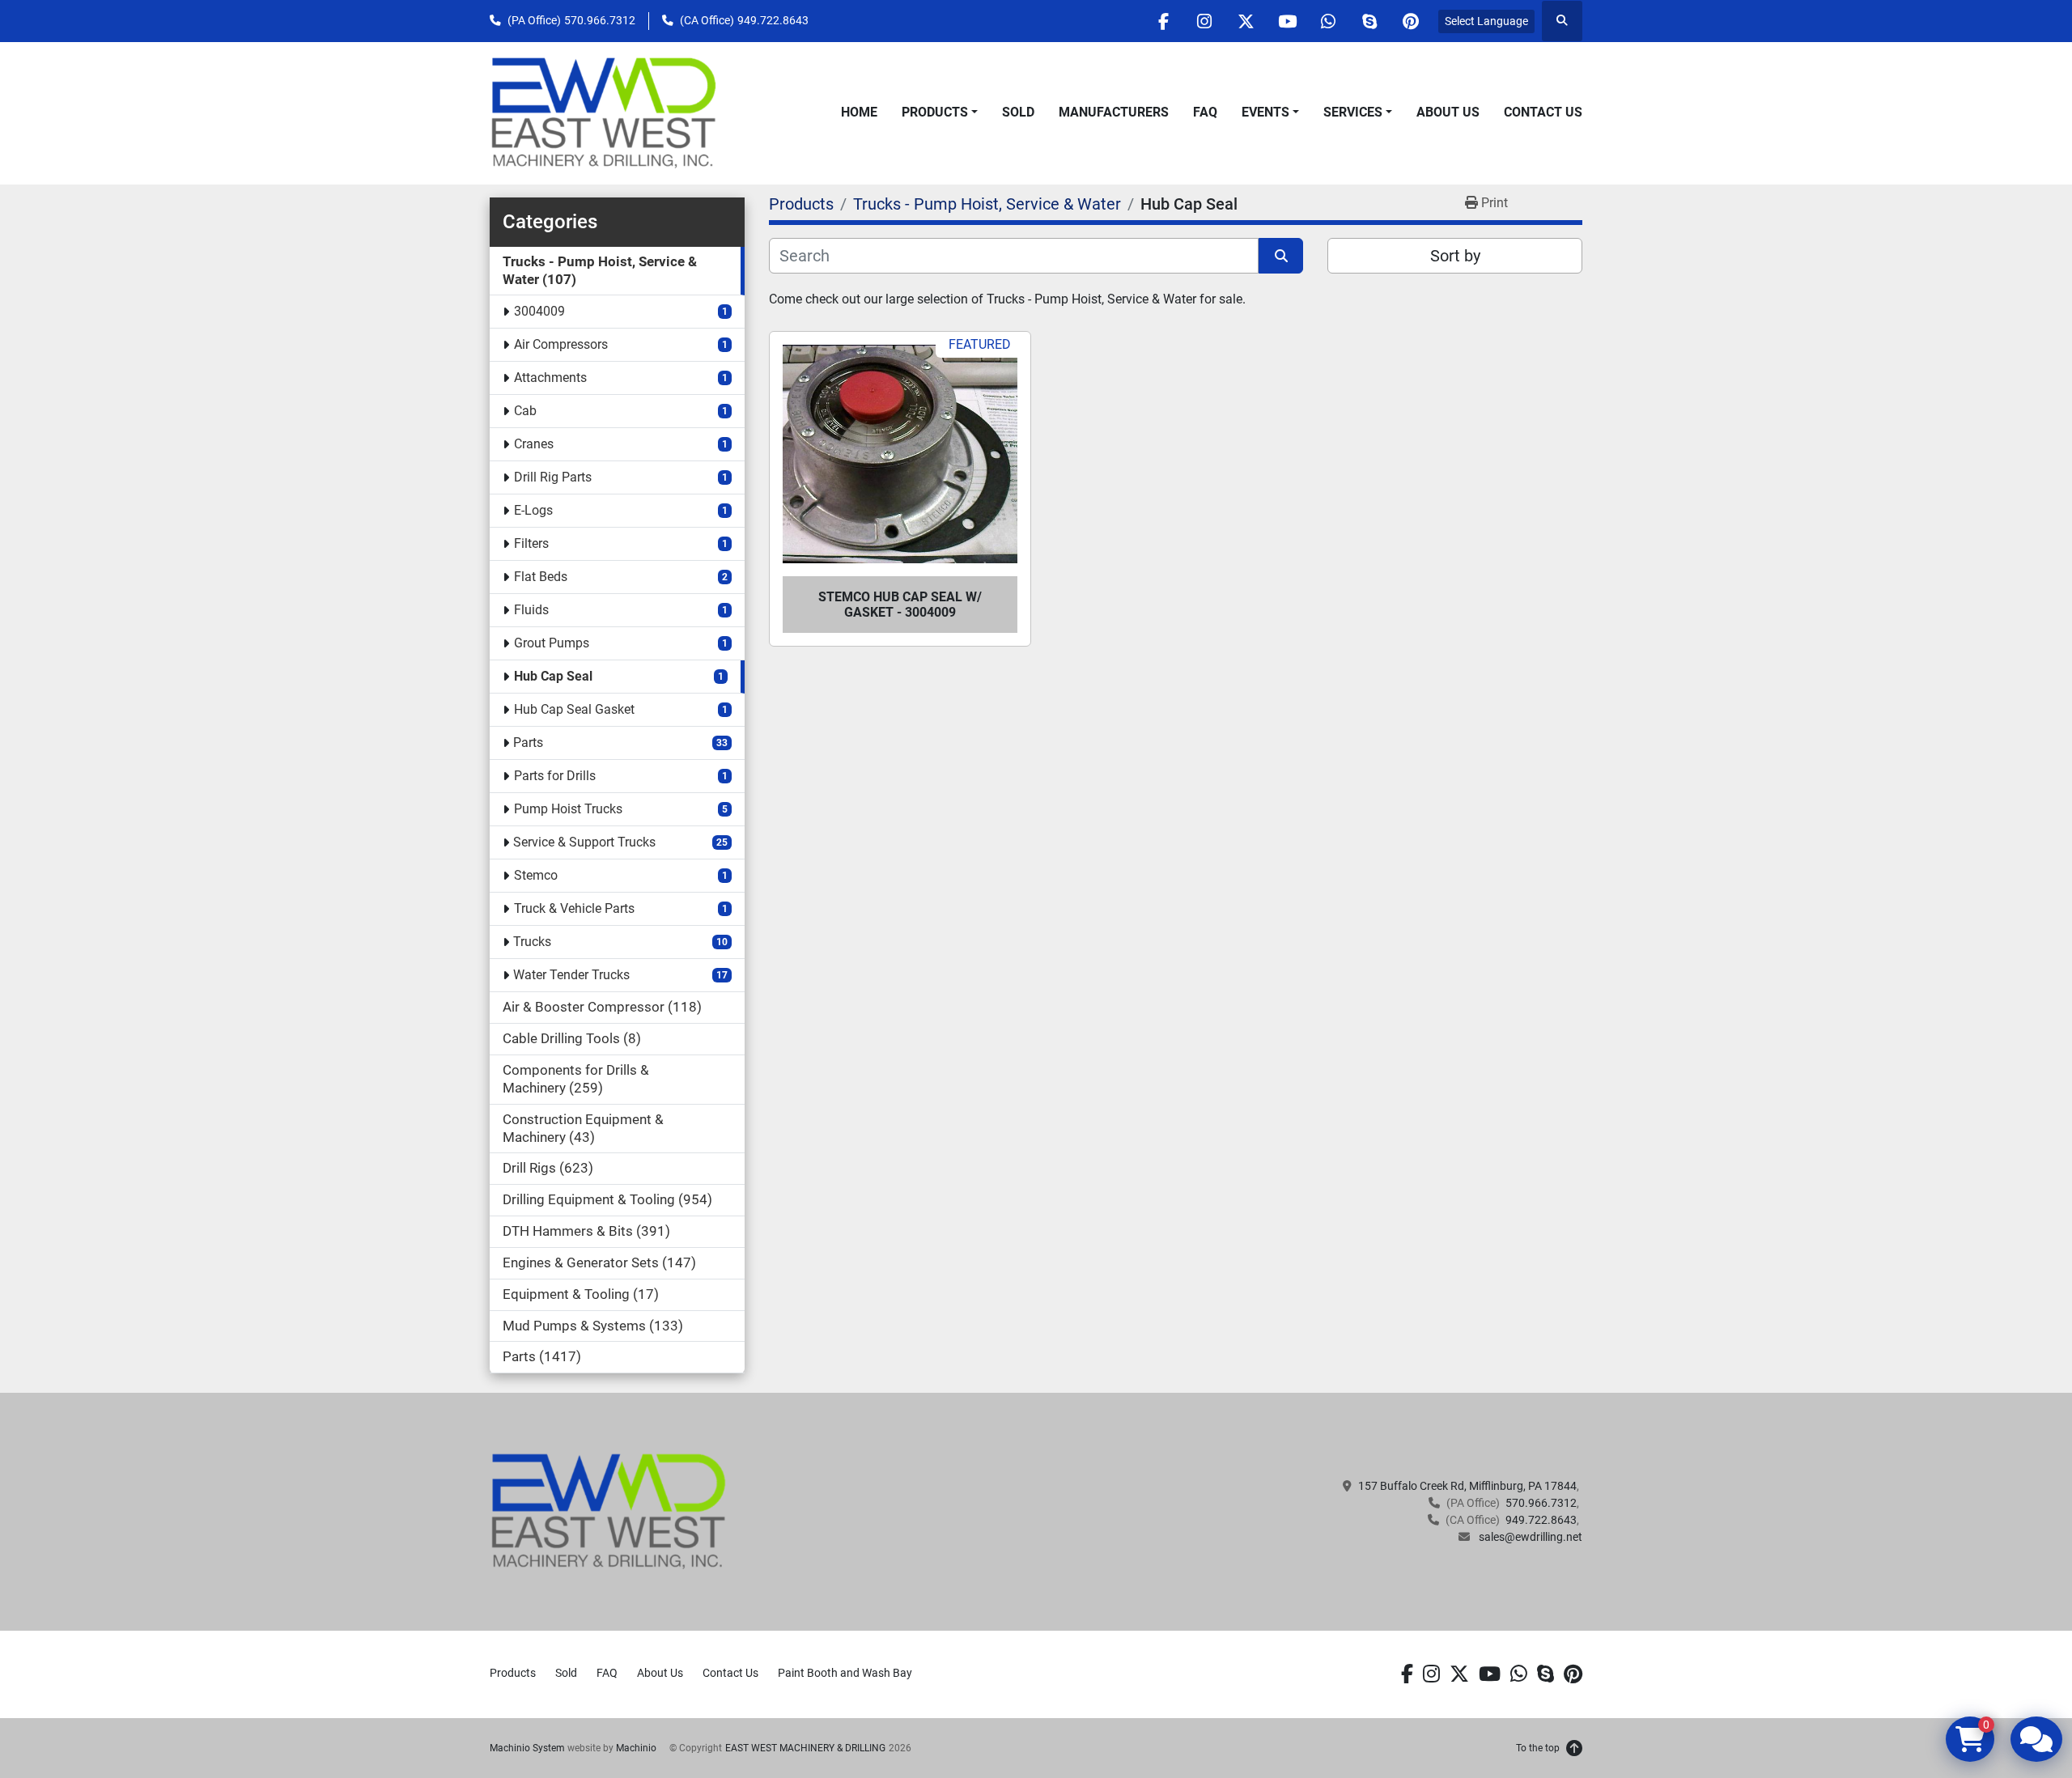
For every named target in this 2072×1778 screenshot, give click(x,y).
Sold (1018, 112)
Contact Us (1543, 112)
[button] (940, 112)
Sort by (1455, 256)
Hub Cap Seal (553, 676)
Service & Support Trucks (584, 842)
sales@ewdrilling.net (1529, 1537)
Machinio (636, 1748)
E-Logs (533, 510)
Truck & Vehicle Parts (574, 908)
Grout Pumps (552, 643)
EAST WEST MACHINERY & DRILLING (805, 1748)
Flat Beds (541, 577)
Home (859, 112)
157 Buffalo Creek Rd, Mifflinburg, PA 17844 (1467, 1486)
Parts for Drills (555, 776)
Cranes (534, 444)
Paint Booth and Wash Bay (845, 1673)
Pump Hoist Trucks (568, 809)
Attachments (550, 378)
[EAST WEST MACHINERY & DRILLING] (609, 1511)
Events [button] (1265, 112)
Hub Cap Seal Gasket (574, 709)
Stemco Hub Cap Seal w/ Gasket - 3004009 (900, 605)
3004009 (539, 311)
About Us (1448, 112)
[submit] (1281, 256)
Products (935, 112)
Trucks (532, 942)
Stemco (536, 875)
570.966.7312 (600, 20)
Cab (525, 411)
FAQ (1205, 112)
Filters (531, 543)
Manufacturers (1114, 112)
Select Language (1486, 21)
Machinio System (527, 1748)
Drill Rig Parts (553, 477)
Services (1353, 112)
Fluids (531, 610)
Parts (528, 743)
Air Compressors (561, 344)
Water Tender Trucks (571, 975)
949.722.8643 (773, 20)
